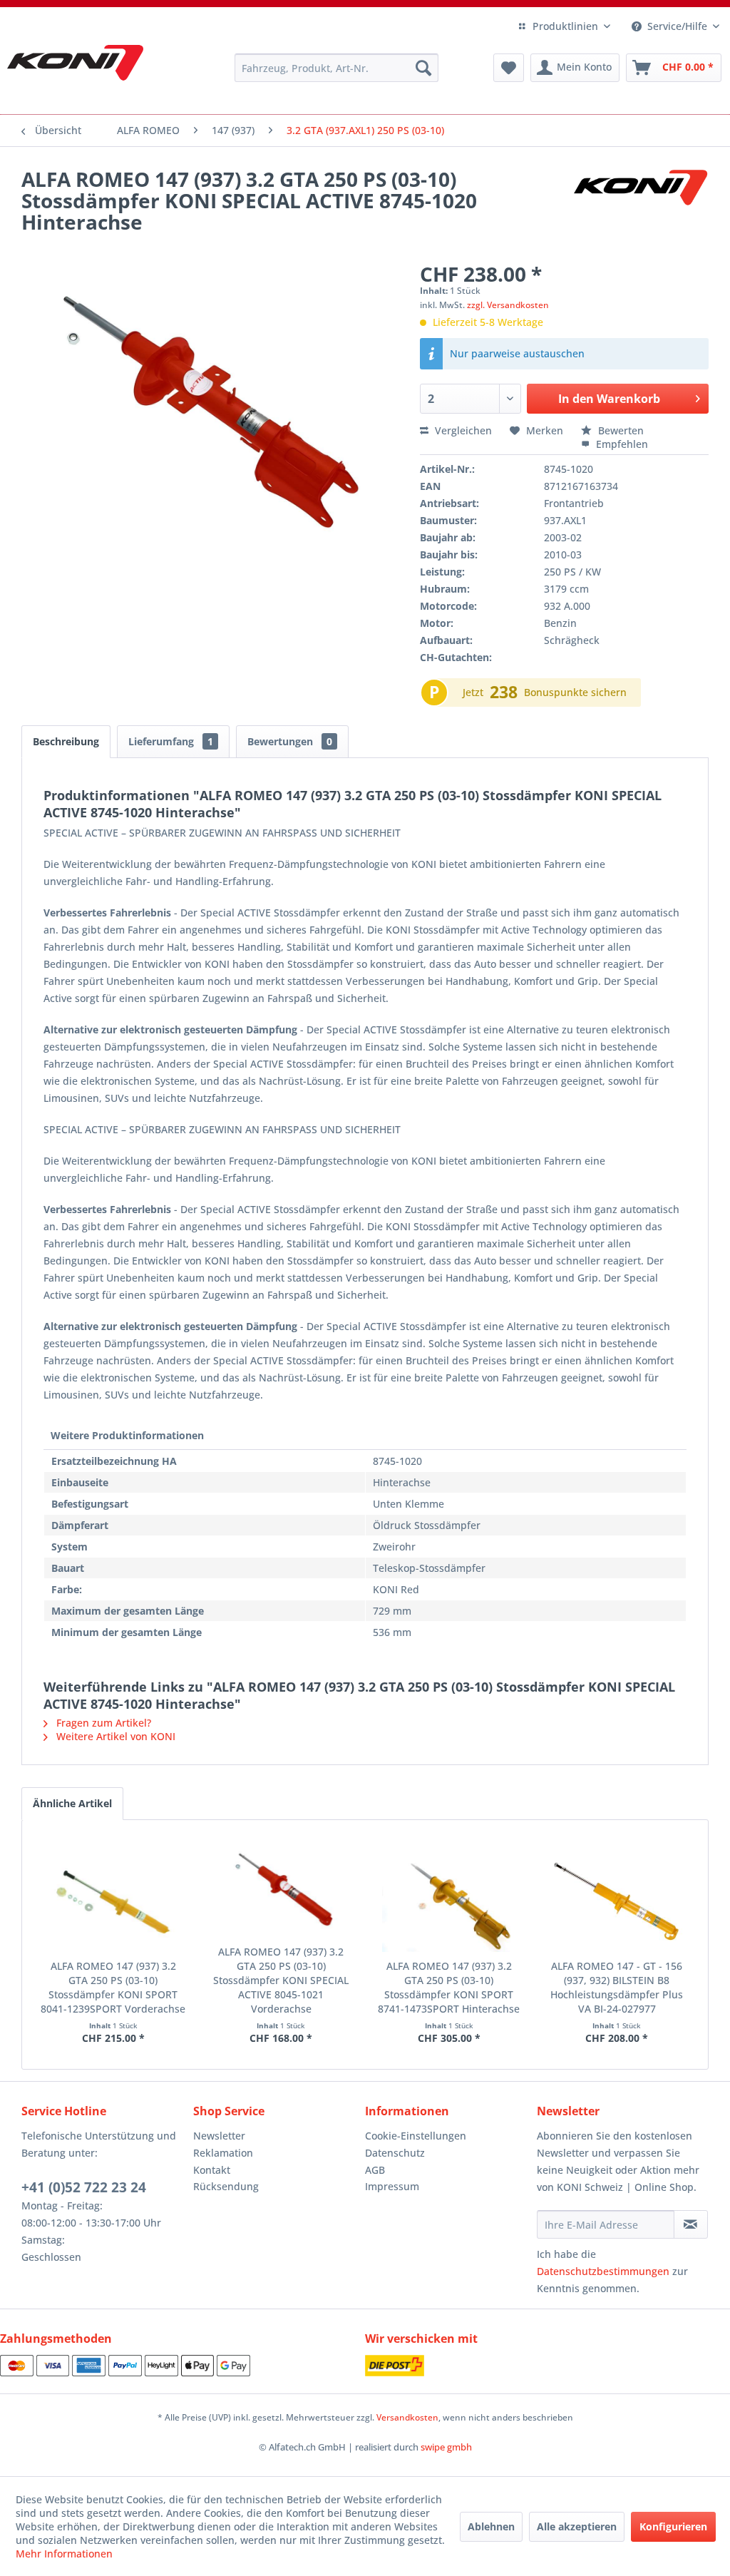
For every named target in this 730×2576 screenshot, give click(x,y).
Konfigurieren (673, 2526)
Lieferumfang (171, 741)
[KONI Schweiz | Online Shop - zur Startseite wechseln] (75, 63)
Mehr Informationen (64, 2554)
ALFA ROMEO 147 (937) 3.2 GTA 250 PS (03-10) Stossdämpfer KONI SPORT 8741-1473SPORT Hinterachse (449, 1987)
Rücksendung (226, 2186)
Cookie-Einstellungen (416, 2136)
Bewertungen (290, 741)
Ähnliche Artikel (72, 1803)
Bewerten (620, 430)
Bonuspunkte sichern (575, 692)
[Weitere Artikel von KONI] (640, 193)
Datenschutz (395, 2153)
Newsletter (219, 2136)
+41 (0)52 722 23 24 (84, 2187)
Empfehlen (621, 444)
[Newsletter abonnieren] (691, 2224)
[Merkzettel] (509, 68)
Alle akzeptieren (577, 2526)
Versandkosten (407, 2417)
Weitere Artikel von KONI (114, 1736)
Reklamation (223, 2153)
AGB (375, 2170)
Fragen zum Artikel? (102, 1723)
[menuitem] (337, 68)
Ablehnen (491, 2526)
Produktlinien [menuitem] (565, 26)
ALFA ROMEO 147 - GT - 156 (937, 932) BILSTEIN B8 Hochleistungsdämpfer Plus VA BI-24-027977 (617, 1987)
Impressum (392, 2186)
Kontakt (212, 2170)
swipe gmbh (446, 2447)
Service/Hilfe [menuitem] (677, 26)
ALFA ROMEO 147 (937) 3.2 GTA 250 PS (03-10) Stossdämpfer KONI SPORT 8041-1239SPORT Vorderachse (113, 1987)
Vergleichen (462, 430)
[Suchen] (423, 68)
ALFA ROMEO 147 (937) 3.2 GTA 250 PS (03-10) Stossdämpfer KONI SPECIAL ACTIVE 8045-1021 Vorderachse (281, 1980)
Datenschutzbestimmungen (603, 2271)
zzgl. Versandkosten (508, 305)
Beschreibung (66, 741)
